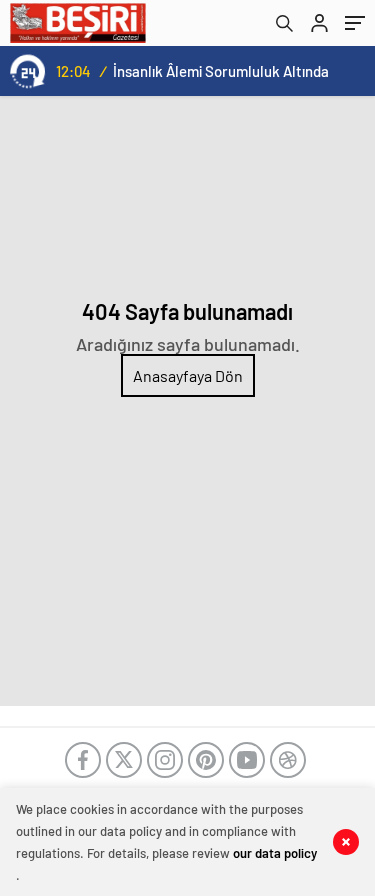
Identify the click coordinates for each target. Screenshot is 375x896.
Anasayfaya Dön (188, 375)
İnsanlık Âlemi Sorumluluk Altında (221, 71)
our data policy (275, 853)
